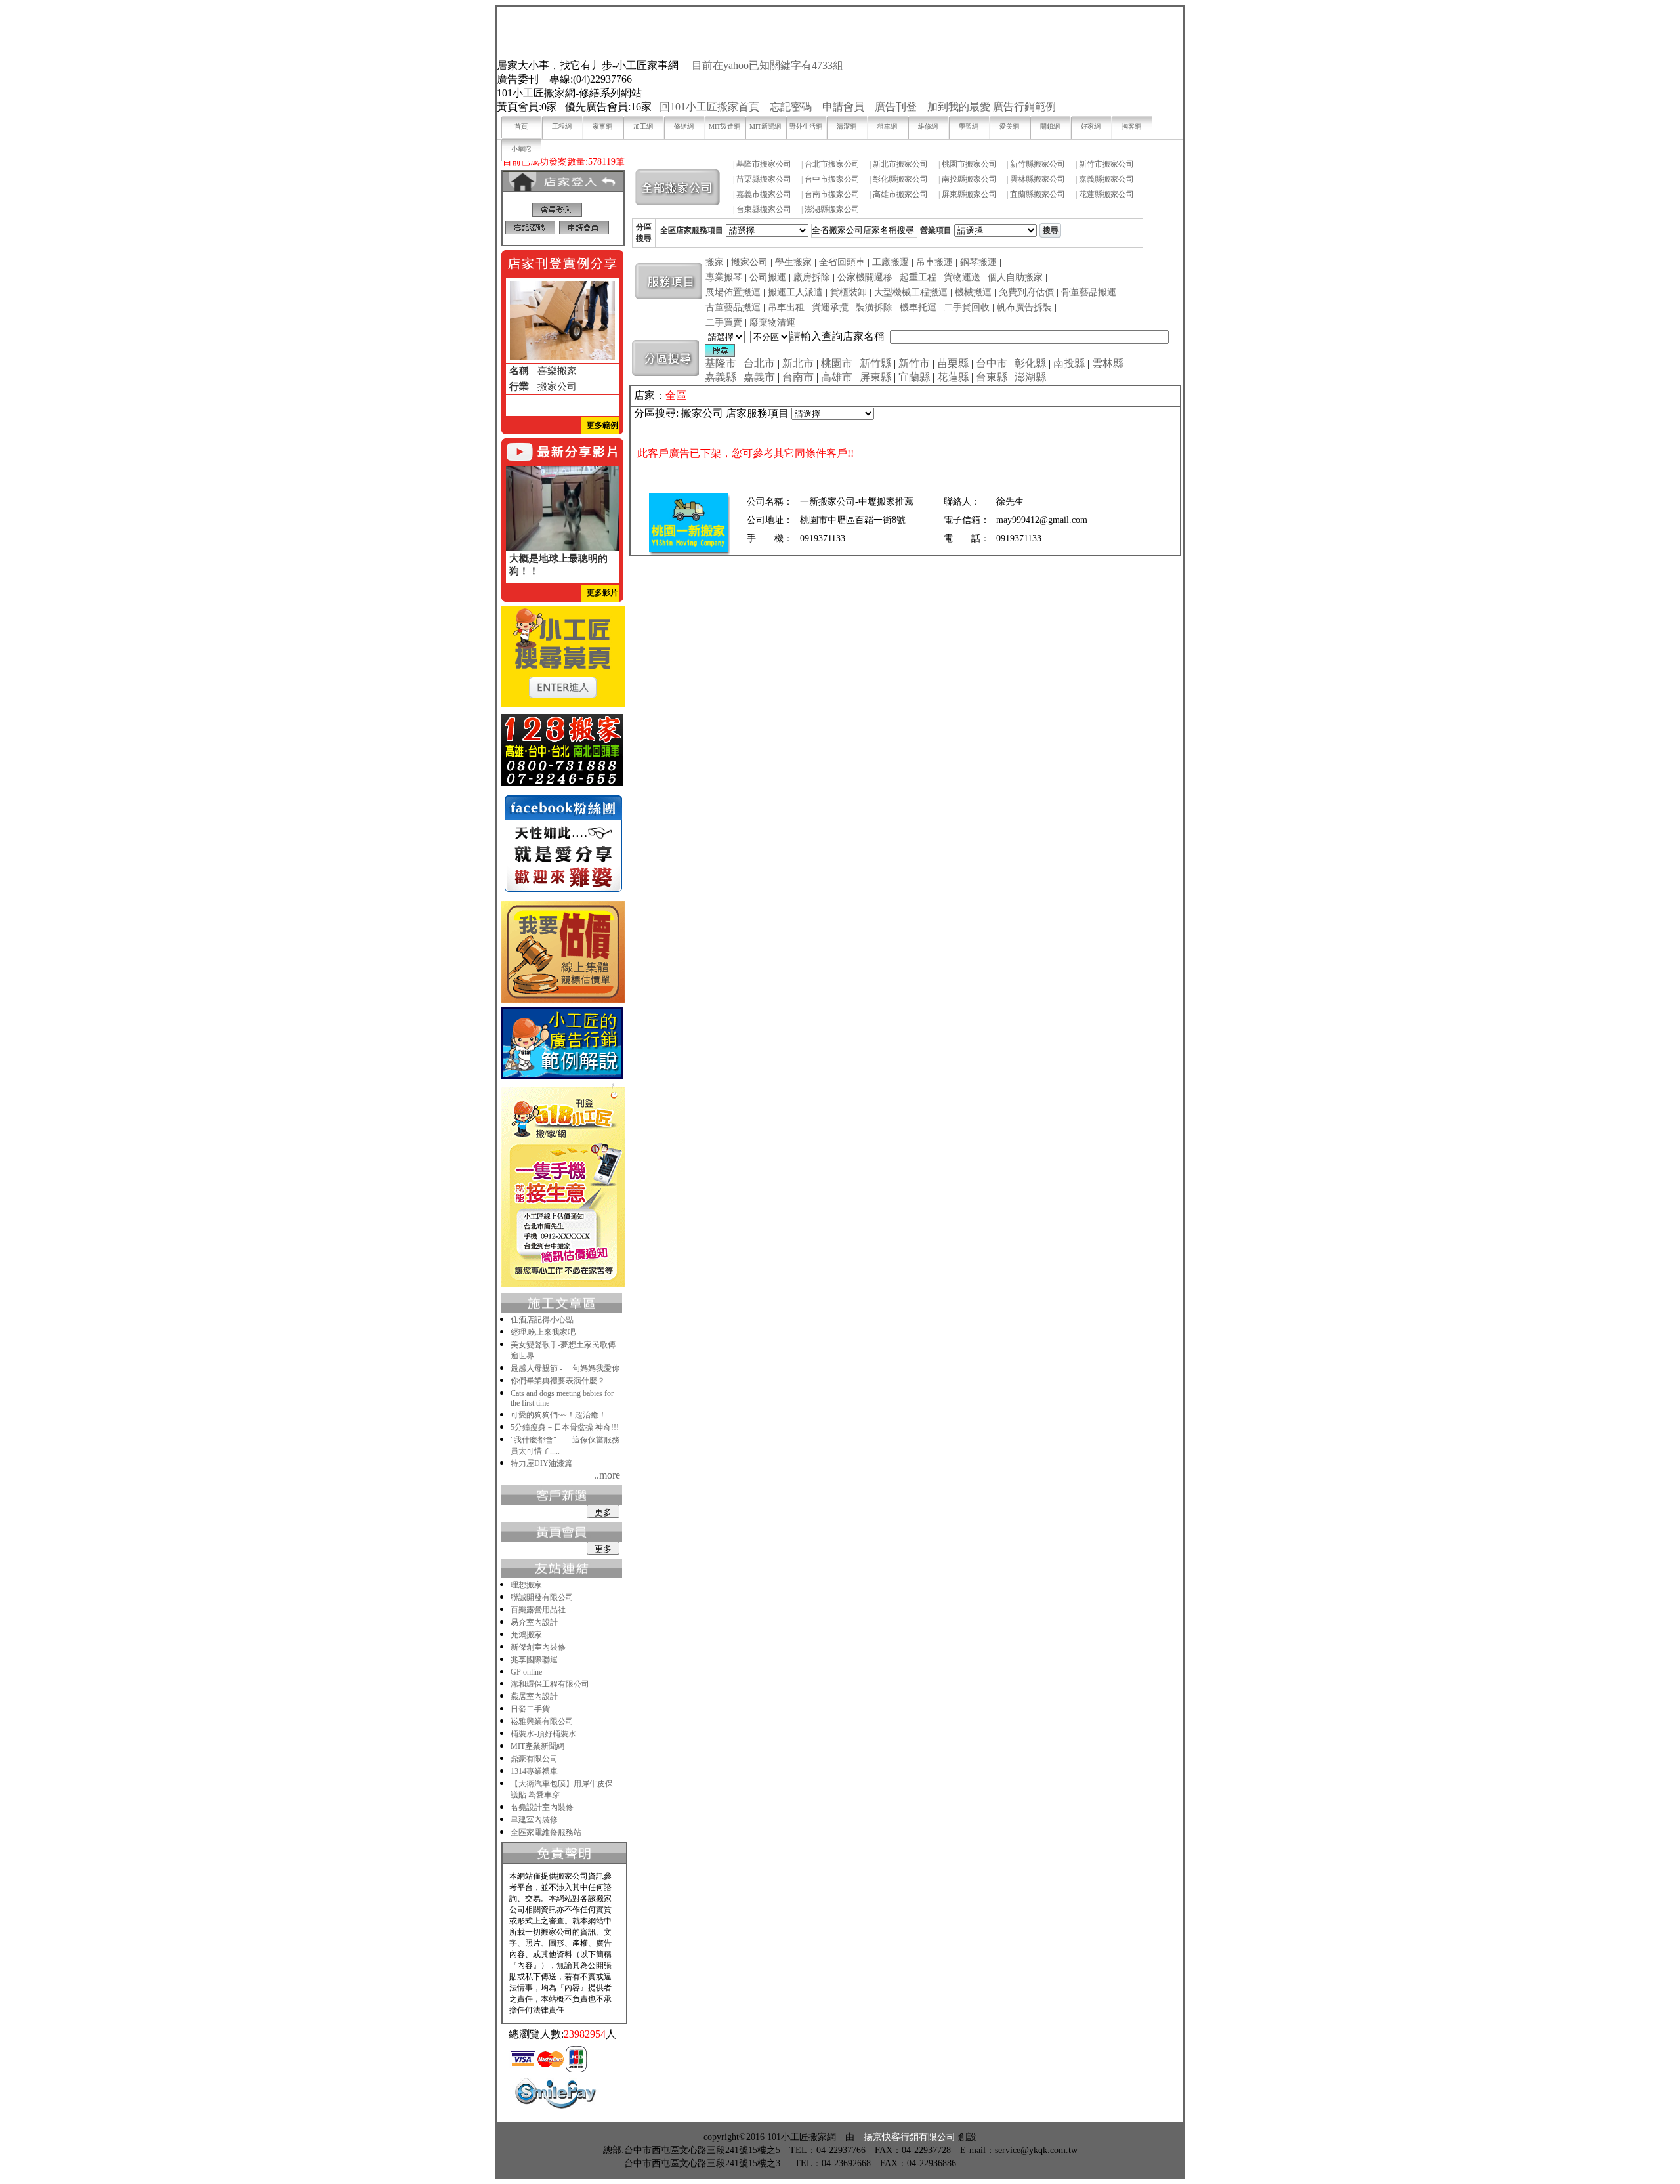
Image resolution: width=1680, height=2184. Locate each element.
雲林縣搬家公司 (1038, 179)
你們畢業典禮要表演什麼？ (558, 1381)
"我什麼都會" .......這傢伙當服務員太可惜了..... (565, 1445)
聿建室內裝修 (534, 1820)
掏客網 (1131, 126)
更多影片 (602, 593)
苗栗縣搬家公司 (764, 179)
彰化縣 (1030, 363)
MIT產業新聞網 (537, 1746)
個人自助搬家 (1015, 277)
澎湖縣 (1030, 377)
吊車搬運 (934, 262)
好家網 (1091, 126)
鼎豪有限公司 (534, 1759)
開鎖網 (1050, 126)
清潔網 (847, 126)
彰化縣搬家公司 (900, 179)
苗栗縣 (953, 363)
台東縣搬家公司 (764, 209)
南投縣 (1069, 363)
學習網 (969, 126)
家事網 (602, 126)
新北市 (798, 363)
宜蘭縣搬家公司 (1038, 194)
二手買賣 (724, 323)
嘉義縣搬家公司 (1106, 179)
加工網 (643, 126)
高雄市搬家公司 (900, 194)
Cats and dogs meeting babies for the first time (562, 1398)
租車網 (887, 126)
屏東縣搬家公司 (969, 194)
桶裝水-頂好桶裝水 (543, 1734)
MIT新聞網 (765, 126)
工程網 (562, 126)
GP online (526, 1672)
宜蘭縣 (914, 377)
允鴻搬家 (526, 1635)
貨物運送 (962, 277)
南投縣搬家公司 (969, 179)
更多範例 (602, 425)
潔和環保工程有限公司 (550, 1684)
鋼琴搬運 (978, 262)
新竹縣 (875, 363)
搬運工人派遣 (795, 292)
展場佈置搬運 (733, 292)
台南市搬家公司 (832, 194)
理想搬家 (526, 1585)
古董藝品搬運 (733, 307)
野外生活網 (806, 126)
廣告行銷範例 (1024, 107)
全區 (676, 395)
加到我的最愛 (959, 107)
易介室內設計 (534, 1622)
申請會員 (843, 107)
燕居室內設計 (534, 1696)
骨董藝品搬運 (1089, 292)
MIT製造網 (724, 126)
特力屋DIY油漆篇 (541, 1463)
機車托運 (918, 307)
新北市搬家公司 (900, 164)
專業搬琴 (724, 277)
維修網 (928, 126)
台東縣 (992, 377)
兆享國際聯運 (534, 1660)
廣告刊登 (896, 107)
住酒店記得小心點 (542, 1320)
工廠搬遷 (891, 262)
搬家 (715, 262)
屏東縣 (875, 377)
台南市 (798, 377)
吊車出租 (786, 307)
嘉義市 (759, 377)
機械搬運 (973, 292)
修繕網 (684, 126)
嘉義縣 (721, 377)
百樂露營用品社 (538, 1610)
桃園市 (837, 363)
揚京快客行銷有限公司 (910, 2137)
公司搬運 (768, 277)
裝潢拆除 (874, 307)
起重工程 (918, 277)
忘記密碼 (791, 107)
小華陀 (521, 149)
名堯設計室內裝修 (542, 1807)
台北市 (759, 363)
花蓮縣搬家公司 (1106, 194)
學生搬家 (793, 262)
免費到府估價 (1026, 292)
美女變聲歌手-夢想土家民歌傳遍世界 (563, 1350)
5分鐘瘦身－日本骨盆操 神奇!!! (565, 1427)
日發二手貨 (530, 1709)
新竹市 (914, 363)
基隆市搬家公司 (764, 164)
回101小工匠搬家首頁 (709, 107)
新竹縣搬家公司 (1038, 164)
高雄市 (837, 377)
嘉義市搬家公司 (764, 194)
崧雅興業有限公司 (542, 1721)
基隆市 (721, 363)
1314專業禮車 (534, 1771)
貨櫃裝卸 (849, 292)
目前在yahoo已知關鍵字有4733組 (767, 65)
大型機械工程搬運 (911, 292)
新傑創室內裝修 (538, 1647)
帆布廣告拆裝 (1024, 307)
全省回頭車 (842, 262)
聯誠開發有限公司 (542, 1597)
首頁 (521, 126)
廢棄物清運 (772, 323)
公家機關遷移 (865, 277)
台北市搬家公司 (832, 164)
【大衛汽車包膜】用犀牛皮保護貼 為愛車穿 (562, 1789)
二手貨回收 (967, 307)
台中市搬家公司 (832, 179)
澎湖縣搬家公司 (832, 209)
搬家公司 (749, 262)
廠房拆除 (812, 277)
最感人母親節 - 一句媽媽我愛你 (565, 1368)
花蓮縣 (953, 377)
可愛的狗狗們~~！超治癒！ (558, 1415)
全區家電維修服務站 (546, 1832)
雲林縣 (1108, 363)
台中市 (992, 363)
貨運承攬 (830, 307)
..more (607, 1475)
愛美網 (1009, 126)
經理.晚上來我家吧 (543, 1332)
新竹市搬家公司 (1106, 164)
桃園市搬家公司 (969, 164)
